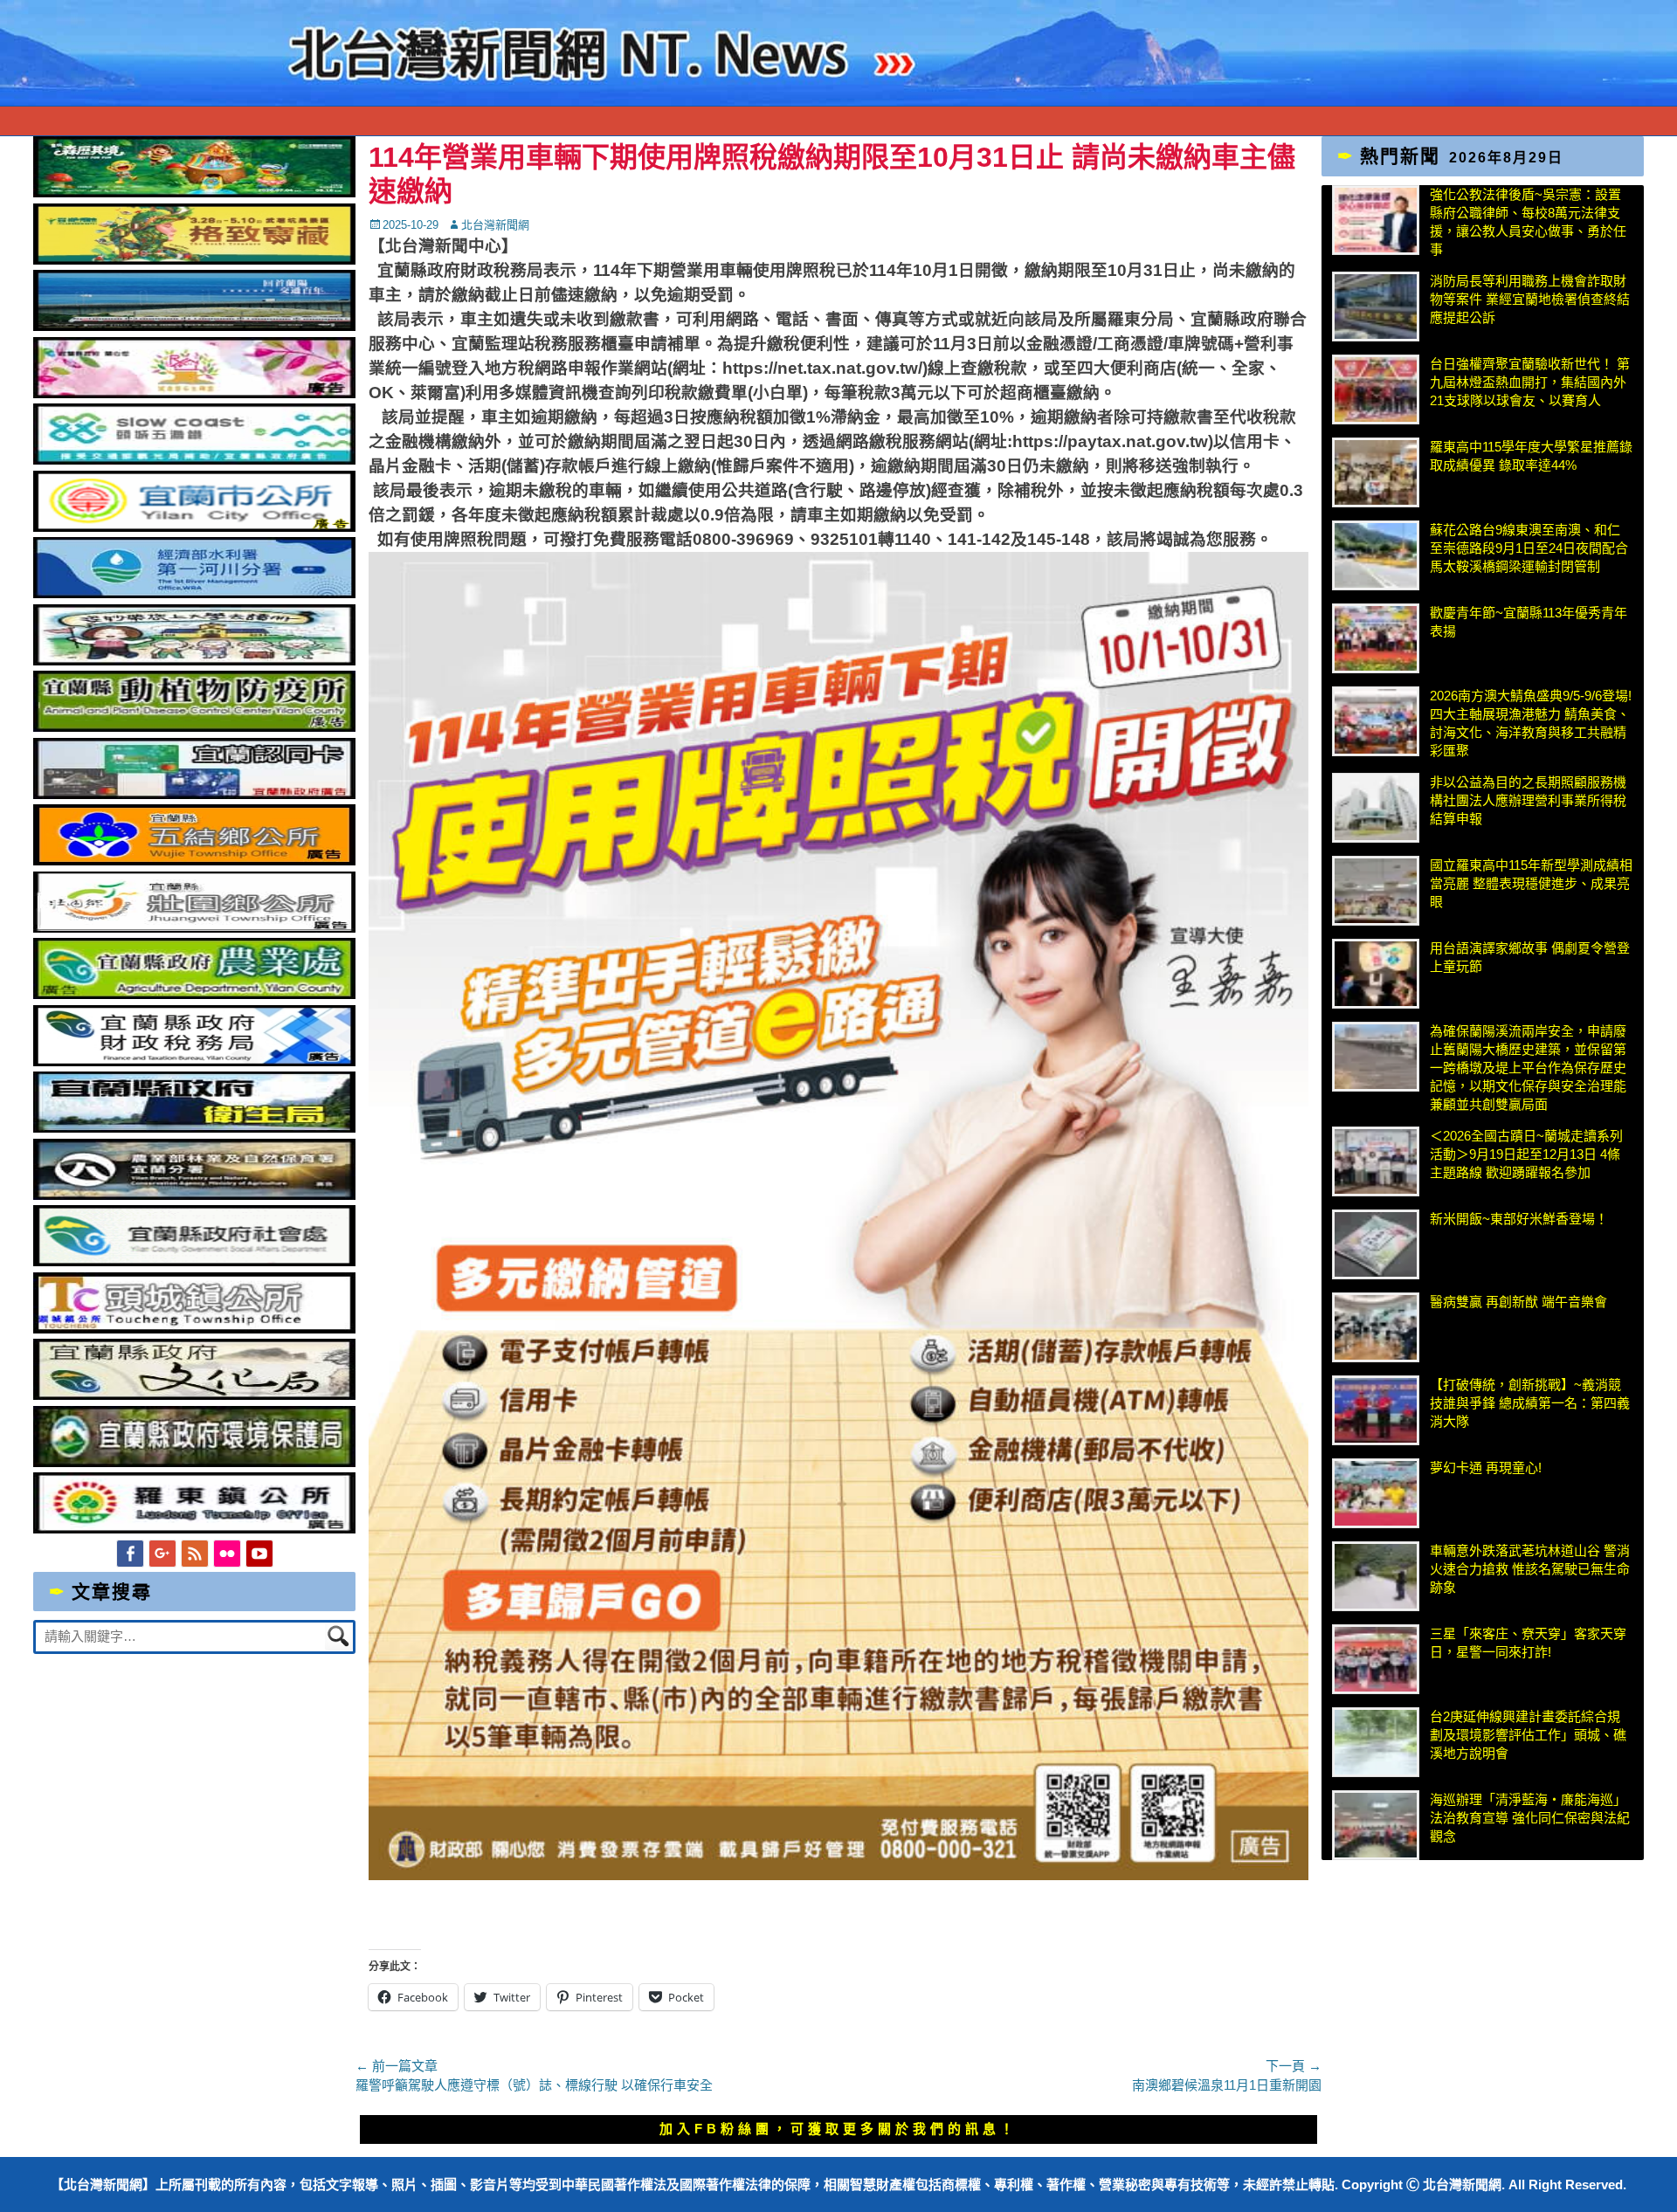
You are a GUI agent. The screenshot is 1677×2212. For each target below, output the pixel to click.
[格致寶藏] (194, 260)
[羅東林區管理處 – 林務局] (194, 1195)
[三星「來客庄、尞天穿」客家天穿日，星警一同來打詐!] (1376, 1659)
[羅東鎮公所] (194, 1529)
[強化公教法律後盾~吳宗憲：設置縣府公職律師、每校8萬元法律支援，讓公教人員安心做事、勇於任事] (1376, 220)
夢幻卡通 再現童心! (1486, 1468)
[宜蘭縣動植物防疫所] (194, 727)
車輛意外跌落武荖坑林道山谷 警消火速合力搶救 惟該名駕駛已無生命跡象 (1530, 1569)
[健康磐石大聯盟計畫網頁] (194, 393)
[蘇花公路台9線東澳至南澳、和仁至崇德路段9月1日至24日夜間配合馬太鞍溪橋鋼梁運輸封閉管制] (1376, 555)
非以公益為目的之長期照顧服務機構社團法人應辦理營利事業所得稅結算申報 (1528, 800)
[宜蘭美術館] (194, 326)
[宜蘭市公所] (194, 527)
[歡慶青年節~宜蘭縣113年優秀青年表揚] (1376, 638)
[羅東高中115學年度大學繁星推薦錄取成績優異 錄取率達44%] (1376, 472)
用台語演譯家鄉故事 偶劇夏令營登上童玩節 (1530, 957)
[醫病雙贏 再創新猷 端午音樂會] (1376, 1327)
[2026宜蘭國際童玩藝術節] (194, 193)
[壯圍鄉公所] (194, 928)
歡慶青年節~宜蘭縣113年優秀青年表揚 (1529, 622)
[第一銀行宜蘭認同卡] (194, 794)
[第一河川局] (194, 593)
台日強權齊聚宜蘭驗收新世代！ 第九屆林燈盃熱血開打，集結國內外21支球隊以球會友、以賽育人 (1530, 382)
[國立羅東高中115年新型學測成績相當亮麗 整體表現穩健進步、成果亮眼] (1376, 891)
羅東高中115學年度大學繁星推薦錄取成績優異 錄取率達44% (1531, 456)
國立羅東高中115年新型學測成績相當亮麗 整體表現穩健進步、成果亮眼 (1531, 883)
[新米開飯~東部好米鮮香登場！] (1376, 1244)
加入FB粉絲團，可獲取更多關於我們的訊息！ (838, 2129)
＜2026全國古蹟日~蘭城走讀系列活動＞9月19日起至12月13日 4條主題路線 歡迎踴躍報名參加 (1526, 1154)
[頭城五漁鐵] (194, 460)
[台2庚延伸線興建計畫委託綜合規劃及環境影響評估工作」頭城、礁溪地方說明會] (1376, 1742)
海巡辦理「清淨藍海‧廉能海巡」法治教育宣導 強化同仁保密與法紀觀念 (1530, 1818)
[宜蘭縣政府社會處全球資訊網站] (194, 1261)
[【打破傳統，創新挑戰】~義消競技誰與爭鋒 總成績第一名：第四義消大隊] (1376, 1410)
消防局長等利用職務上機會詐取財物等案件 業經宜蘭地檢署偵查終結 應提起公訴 (1530, 299)
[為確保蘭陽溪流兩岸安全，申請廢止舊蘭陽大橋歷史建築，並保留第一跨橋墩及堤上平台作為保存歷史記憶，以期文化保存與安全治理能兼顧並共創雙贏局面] (1376, 1057)
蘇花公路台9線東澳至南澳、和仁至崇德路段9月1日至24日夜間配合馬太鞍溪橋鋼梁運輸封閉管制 (1529, 548)
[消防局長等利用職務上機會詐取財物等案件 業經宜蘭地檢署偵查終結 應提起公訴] (1376, 307)
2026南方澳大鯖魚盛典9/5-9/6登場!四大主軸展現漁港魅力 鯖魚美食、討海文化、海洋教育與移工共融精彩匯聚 (1531, 723)
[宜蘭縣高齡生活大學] (194, 661)
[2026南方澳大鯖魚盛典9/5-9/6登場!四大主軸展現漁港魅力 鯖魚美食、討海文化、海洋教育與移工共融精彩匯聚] (1376, 721)
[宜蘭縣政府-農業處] (194, 994)
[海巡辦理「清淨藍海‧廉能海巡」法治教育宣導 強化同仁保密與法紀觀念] (1376, 1825)
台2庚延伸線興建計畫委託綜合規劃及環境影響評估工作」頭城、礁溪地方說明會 (1528, 1735)
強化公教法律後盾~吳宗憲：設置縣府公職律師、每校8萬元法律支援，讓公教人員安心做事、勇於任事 (1528, 222)
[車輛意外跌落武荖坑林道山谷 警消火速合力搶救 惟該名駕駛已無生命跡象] (1376, 1576)
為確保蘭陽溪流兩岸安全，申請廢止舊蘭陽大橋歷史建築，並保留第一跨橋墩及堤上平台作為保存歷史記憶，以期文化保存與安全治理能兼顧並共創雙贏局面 (1528, 1068)
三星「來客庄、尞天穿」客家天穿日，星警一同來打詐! (1528, 1643)
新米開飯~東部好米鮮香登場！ (1519, 1219)
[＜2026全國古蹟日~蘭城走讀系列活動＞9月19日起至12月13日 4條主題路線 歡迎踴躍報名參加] (1376, 1161)
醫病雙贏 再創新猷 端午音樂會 (1518, 1302)
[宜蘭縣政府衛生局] (194, 1128)
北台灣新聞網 (495, 225)
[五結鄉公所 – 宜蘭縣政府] (194, 861)
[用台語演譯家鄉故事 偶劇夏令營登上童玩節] (1376, 974)
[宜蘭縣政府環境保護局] (194, 1462)
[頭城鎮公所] (194, 1329)
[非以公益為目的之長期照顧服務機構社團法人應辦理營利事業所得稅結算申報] (1376, 808)
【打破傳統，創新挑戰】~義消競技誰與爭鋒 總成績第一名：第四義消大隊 (1530, 1403)
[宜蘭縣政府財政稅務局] (194, 1061)
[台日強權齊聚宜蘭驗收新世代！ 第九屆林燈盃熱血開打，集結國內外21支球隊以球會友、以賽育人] (1376, 389)
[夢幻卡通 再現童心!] (1376, 1493)
